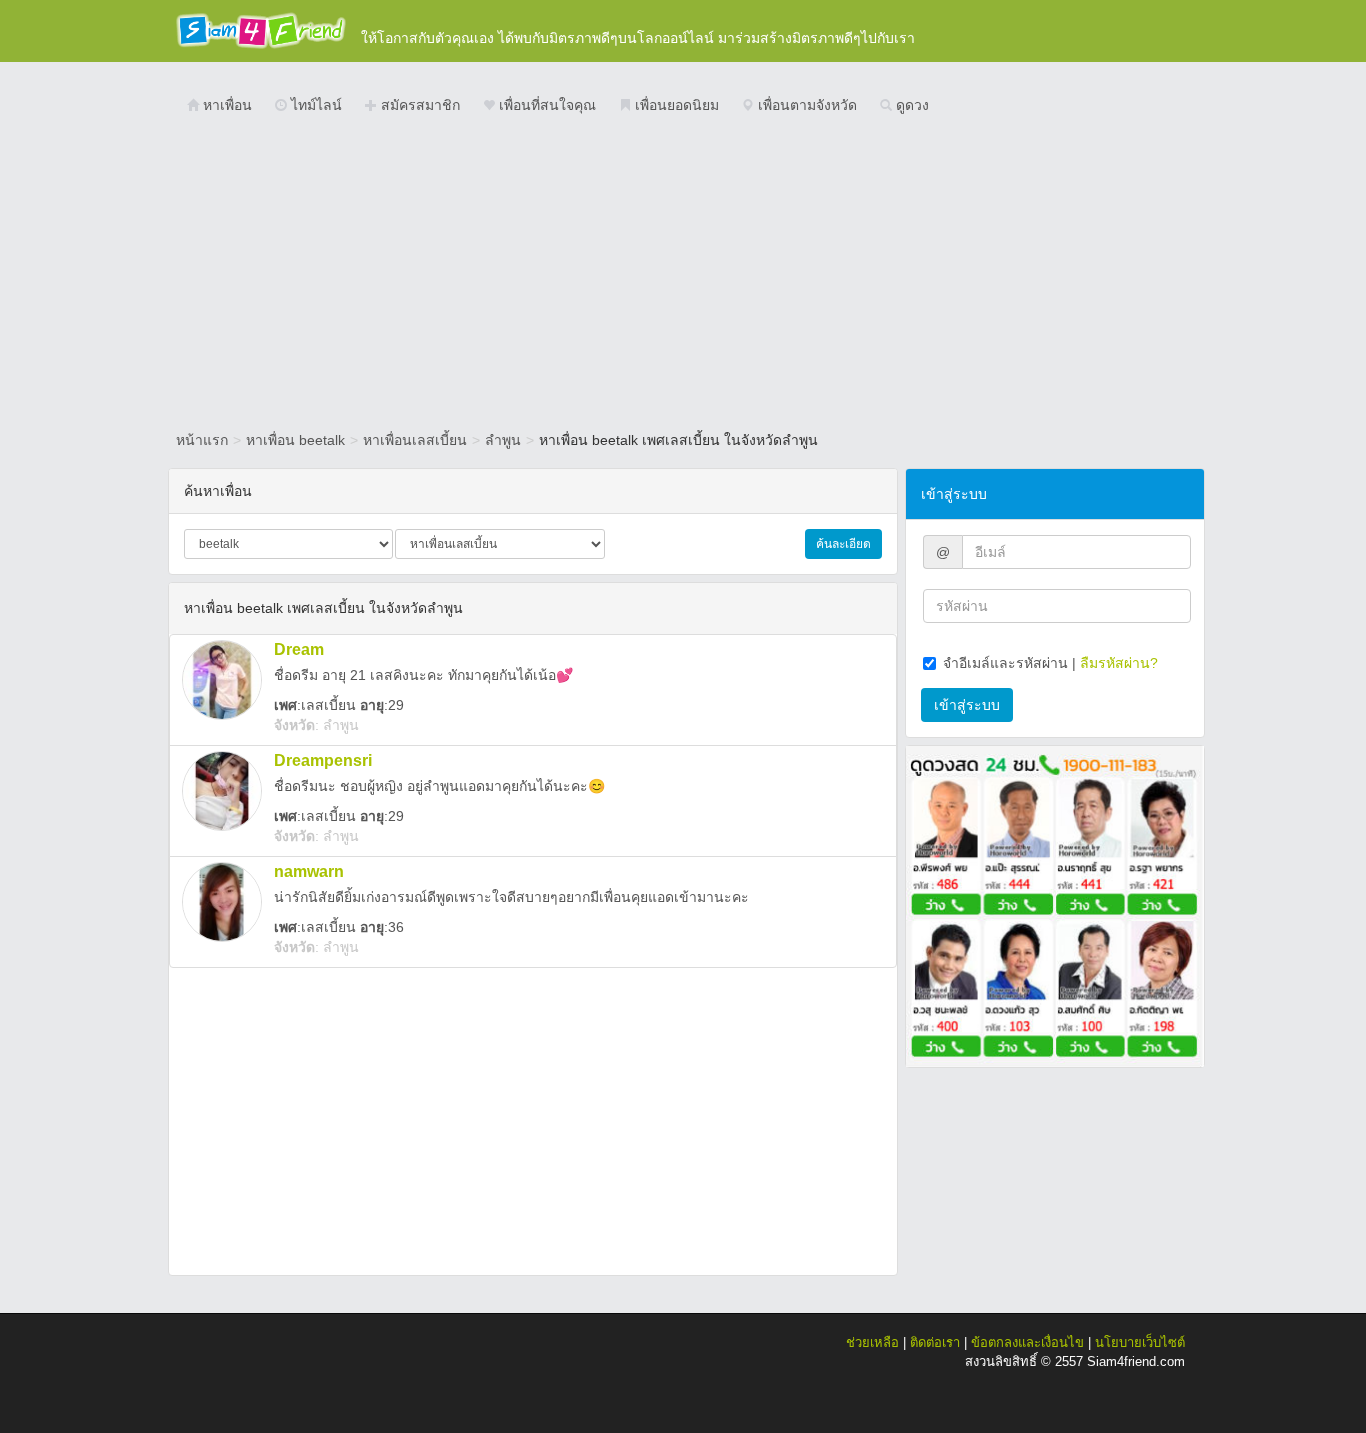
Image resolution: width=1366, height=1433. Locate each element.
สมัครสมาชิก (418, 105)
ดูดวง (910, 105)
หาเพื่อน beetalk (295, 440)
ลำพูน (503, 440)
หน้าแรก (202, 440)
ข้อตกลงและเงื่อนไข (1027, 1342)
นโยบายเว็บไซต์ (1140, 1342)
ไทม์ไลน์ (314, 105)
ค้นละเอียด (843, 544)
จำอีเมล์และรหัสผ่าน (1005, 663)
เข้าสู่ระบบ (967, 705)
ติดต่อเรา (935, 1342)
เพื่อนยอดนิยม (675, 105)
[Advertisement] (683, 275)
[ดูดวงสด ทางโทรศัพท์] (1055, 905)
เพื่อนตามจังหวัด (805, 105)
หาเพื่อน (225, 105)
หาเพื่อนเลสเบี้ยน (415, 440)
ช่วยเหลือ (872, 1342)
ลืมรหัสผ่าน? (1119, 663)
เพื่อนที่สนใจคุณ (545, 105)
